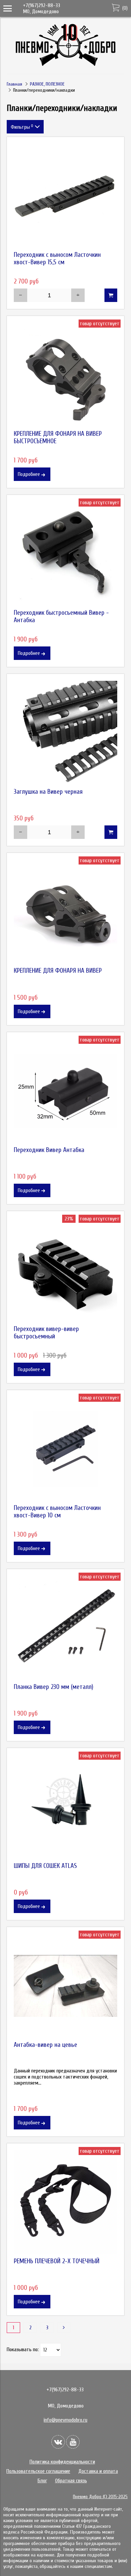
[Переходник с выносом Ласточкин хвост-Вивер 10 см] (65, 1449)
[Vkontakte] (58, 2442)
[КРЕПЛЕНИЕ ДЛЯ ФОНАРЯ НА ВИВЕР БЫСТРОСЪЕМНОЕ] (65, 375)
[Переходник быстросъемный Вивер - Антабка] (65, 554)
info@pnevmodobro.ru (65, 2420)
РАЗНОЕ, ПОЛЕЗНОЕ (47, 84)
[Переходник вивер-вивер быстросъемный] (65, 1270)
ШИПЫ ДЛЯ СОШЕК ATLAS (45, 1866)
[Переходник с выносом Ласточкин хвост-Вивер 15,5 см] (65, 196)
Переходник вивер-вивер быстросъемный (46, 1333)
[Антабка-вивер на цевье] (65, 1986)
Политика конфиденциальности (62, 2462)
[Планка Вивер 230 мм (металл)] (65, 1628)
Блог (42, 2481)
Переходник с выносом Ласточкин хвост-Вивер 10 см (57, 1512)
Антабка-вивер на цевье (46, 2045)
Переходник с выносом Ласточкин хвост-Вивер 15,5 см (57, 259)
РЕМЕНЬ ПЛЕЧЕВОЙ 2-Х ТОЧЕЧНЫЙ (57, 2261)
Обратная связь (71, 2481)
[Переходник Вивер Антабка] (65, 1091)
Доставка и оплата (98, 2471)
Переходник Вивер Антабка (49, 1150)
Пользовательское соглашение (38, 2471)
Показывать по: (23, 2350)
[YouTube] (73, 2442)
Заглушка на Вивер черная (48, 792)
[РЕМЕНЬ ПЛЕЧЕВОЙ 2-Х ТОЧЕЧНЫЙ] (65, 2202)
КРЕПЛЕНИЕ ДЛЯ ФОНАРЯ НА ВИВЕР (58, 971)
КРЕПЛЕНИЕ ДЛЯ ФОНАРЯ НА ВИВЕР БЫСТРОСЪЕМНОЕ (58, 437)
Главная (14, 84)
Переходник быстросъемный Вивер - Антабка (61, 616)
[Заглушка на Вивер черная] (65, 733)
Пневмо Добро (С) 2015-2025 (100, 2497)
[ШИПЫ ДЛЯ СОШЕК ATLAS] (65, 1807)
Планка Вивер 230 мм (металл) (54, 1687)
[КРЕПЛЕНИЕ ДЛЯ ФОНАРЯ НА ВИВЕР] (65, 912)
